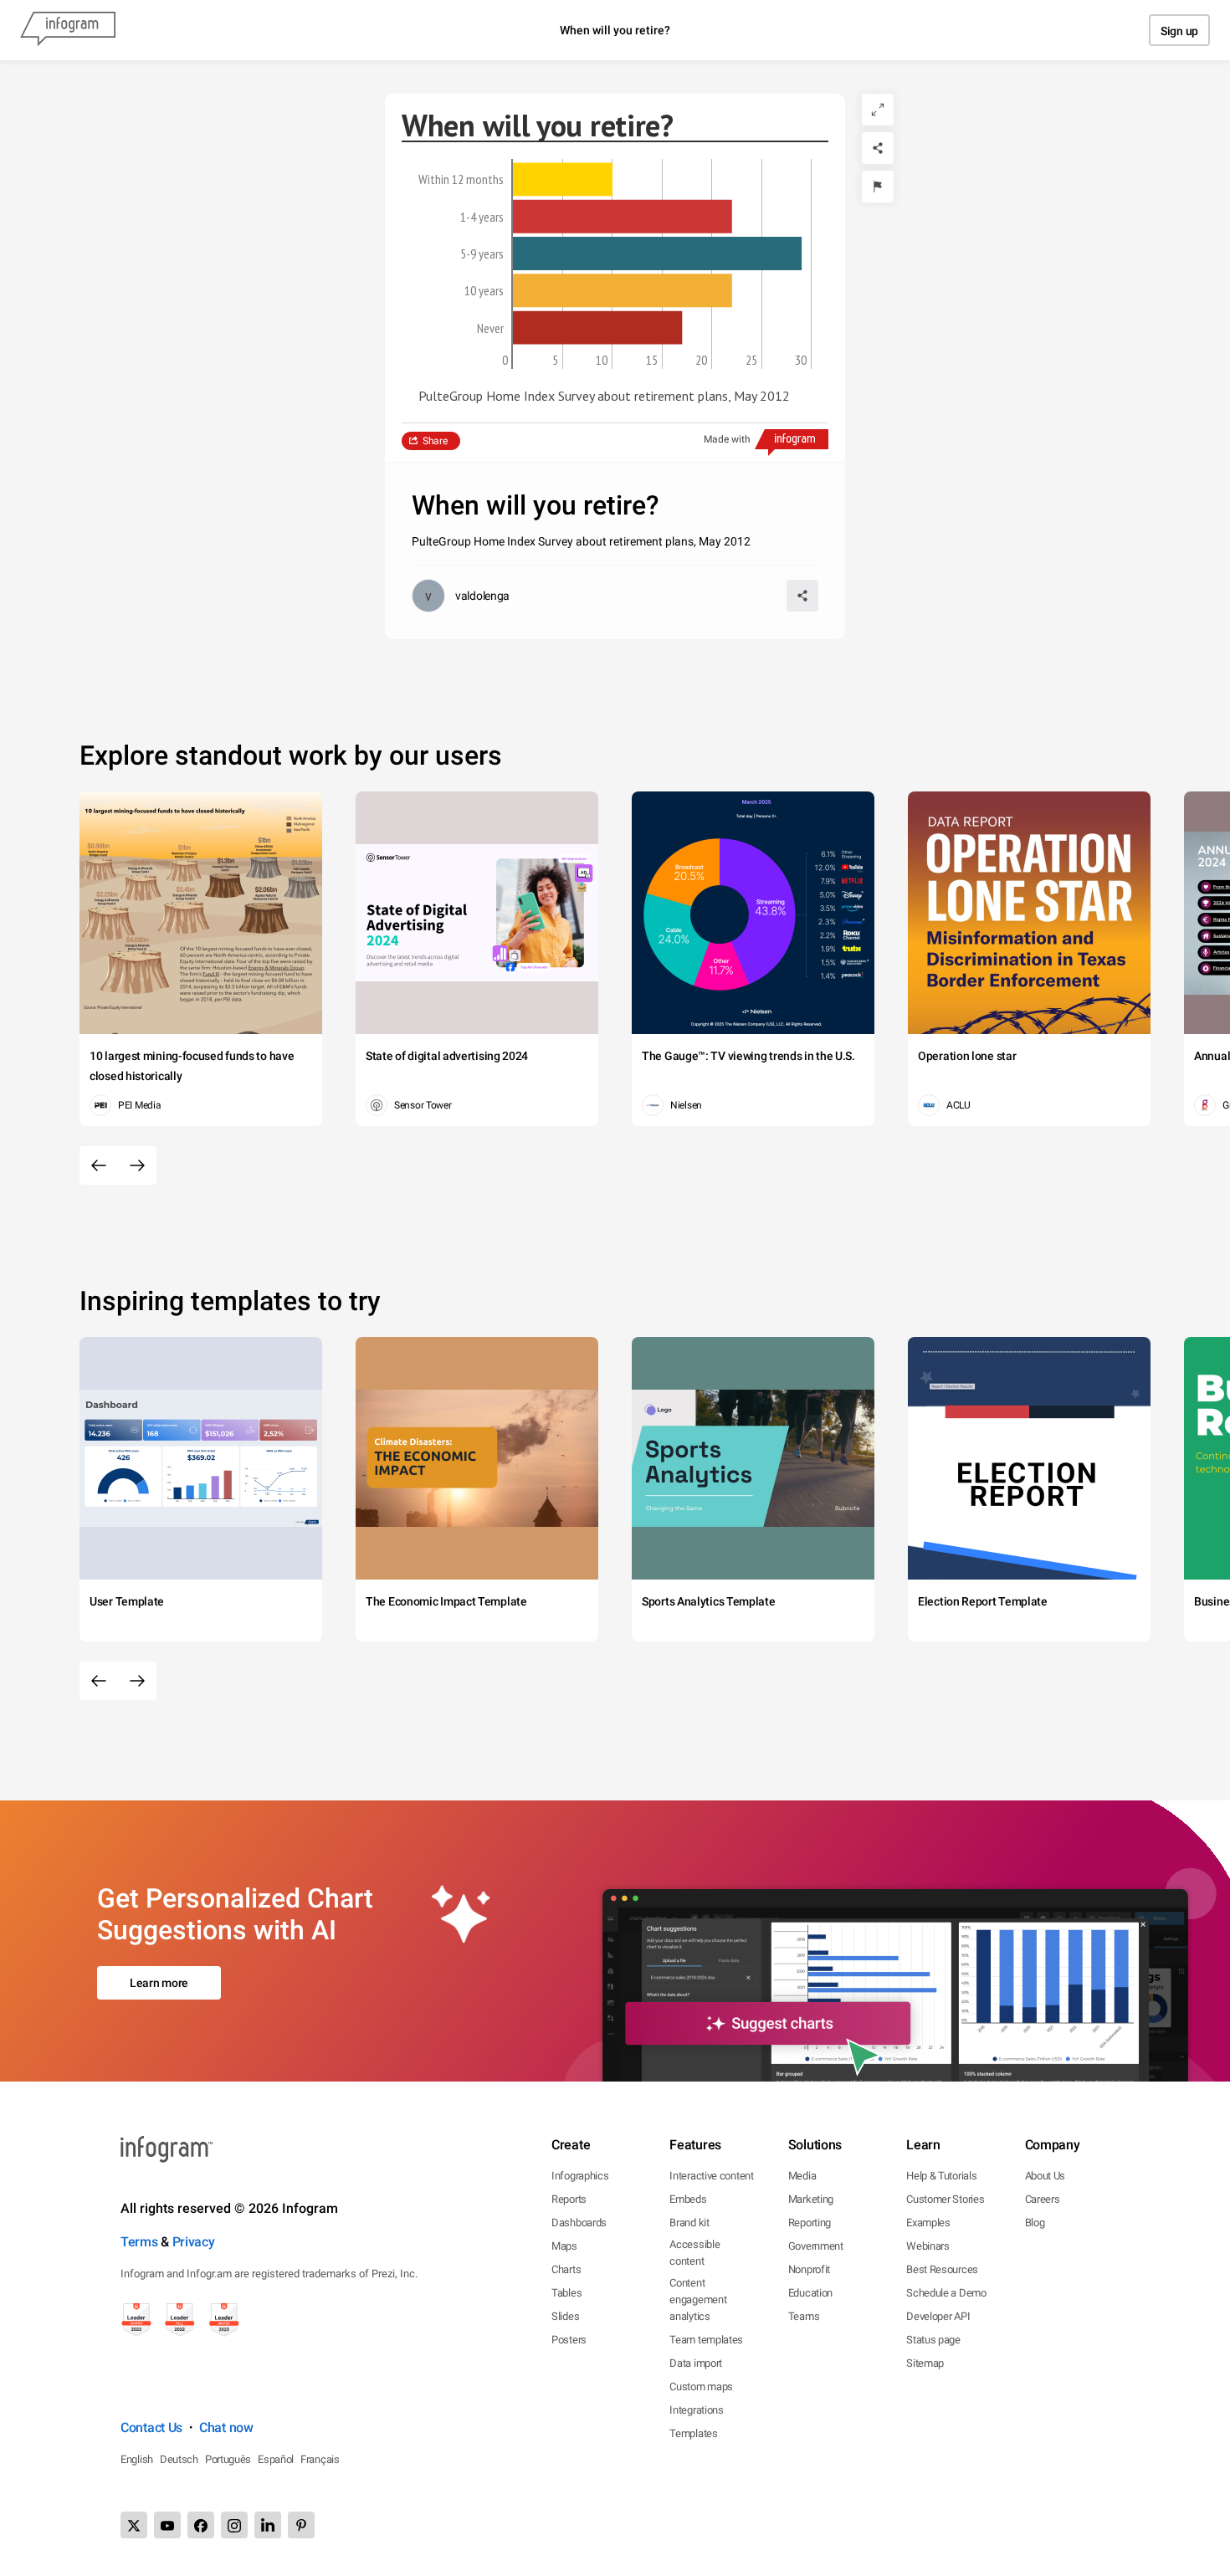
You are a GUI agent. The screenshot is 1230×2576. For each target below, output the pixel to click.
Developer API (938, 2316)
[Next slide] (137, 1165)
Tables (566, 2293)
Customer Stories (945, 2199)
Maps (564, 2246)
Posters (569, 2340)
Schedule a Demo (946, 2293)
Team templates (706, 2340)
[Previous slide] (99, 1165)
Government (816, 2246)
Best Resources (942, 2269)
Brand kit (689, 2223)
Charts (566, 2269)
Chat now (226, 2427)
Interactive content (711, 2176)
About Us (1045, 2176)
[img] (563, 179)
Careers (1043, 2199)
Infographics (580, 2176)
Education (810, 2293)
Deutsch (179, 2459)
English (137, 2459)
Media (802, 2176)
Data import (696, 2363)
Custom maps (701, 2387)
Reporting (810, 2223)
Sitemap (925, 2363)
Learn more (159, 1983)
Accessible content (694, 2253)
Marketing (811, 2199)
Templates (693, 2433)
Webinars (928, 2246)
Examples (928, 2223)
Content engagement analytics (698, 2299)
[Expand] (878, 110)
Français (320, 2459)
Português (228, 2459)
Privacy (194, 2242)
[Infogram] (68, 30)
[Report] (878, 187)
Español (276, 2459)
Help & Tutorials (941, 2176)
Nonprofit (809, 2269)
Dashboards (579, 2223)
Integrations (696, 2410)
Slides (565, 2316)
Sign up (1179, 31)
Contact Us (151, 2427)
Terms (139, 2242)
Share (435, 441)
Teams (804, 2316)
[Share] (878, 148)
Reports (569, 2199)
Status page (933, 2340)
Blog (1035, 2223)
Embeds (688, 2199)
